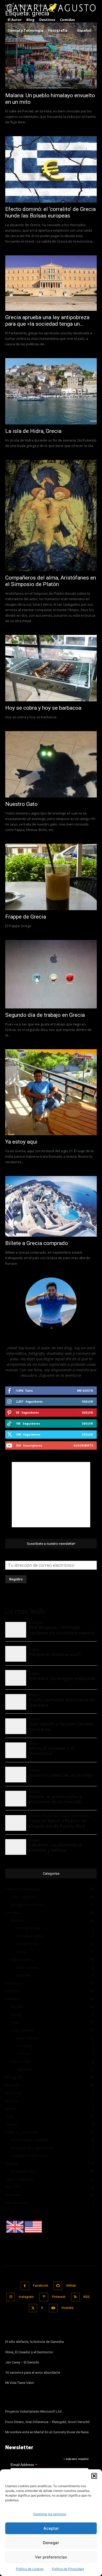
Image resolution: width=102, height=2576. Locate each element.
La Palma (24, 2046)
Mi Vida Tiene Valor (20, 2383)
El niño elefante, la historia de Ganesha (35, 2342)
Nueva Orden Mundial (29, 2140)
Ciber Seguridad (24, 1897)
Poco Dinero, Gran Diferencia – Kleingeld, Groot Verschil (47, 2422)
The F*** (13, 2187)
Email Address (24, 2465)
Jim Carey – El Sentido (22, 2362)
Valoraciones (16, 2203)
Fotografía (14, 2077)
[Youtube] (53, 2308)
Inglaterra (24, 2069)
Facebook (40, 2286)
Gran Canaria (27, 1967)
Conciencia (14, 1983)
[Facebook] (25, 2286)
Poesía (11, 2124)
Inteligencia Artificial (27, 1905)
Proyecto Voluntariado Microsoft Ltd (33, 2411)
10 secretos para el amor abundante (33, 2373)
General (12, 2085)
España (17, 2007)
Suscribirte (83, 1445)
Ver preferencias (51, 2557)
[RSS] (75, 2297)
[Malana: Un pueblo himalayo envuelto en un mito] (51, 56)
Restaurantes (22, 1960)
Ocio (9, 2116)
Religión (12, 2163)
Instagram (26, 2297)
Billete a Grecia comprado (37, 1243)
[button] (94, 2476)
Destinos (13, 1999)
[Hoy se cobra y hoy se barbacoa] (51, 668)
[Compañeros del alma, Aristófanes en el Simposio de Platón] (51, 515)
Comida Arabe (28, 1928)
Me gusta (85, 1390)
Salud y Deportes (20, 2179)
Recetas (18, 1920)
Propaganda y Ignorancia (32, 2148)
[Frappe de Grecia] (51, 877)
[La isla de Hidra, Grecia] (51, 391)
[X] (33, 2308)
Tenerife (23, 1975)
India (15, 2022)
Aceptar (51, 2528)
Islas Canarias (22, 2030)
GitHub (71, 2286)
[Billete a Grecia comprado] (51, 1206)
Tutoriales (14, 2195)
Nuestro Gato (21, 804)
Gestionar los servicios (50, 2514)
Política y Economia (22, 2132)
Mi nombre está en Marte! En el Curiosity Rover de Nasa (47, 2432)
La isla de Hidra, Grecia (33, 431)
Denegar (51, 2543)
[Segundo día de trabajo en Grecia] (51, 974)
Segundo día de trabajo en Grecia (45, 1015)
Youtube (67, 2308)
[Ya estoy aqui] (51, 1092)
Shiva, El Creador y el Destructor (29, 2352)
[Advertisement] (51, 1495)
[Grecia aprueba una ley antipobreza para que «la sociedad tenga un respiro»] (51, 283)
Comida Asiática (30, 1936)
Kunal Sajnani (51, 1336)
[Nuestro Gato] (51, 764)
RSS (87, 2297)
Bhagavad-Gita (23, 2171)
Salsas (22, 1952)
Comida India (27, 1944)
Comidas (13, 1912)
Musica (11, 2101)
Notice (11, 2109)
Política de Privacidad (68, 2569)
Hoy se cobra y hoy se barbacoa (43, 708)
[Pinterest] (44, 2297)
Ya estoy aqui (21, 1142)
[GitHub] (58, 2286)
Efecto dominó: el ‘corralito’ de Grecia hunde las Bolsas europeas (50, 212)
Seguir (87, 1401)
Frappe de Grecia (26, 917)
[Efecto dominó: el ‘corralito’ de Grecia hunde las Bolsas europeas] (51, 169)
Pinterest (59, 2297)
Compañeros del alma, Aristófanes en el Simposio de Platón (51, 581)
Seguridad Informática (29, 2156)
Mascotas (14, 2093)
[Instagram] (11, 2297)
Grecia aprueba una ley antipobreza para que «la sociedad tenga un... (47, 321)
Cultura (11, 1991)
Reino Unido (21, 2061)
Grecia (16, 2014)
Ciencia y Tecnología (23, 1889)
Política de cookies (30, 2569)
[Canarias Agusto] (51, 8)
